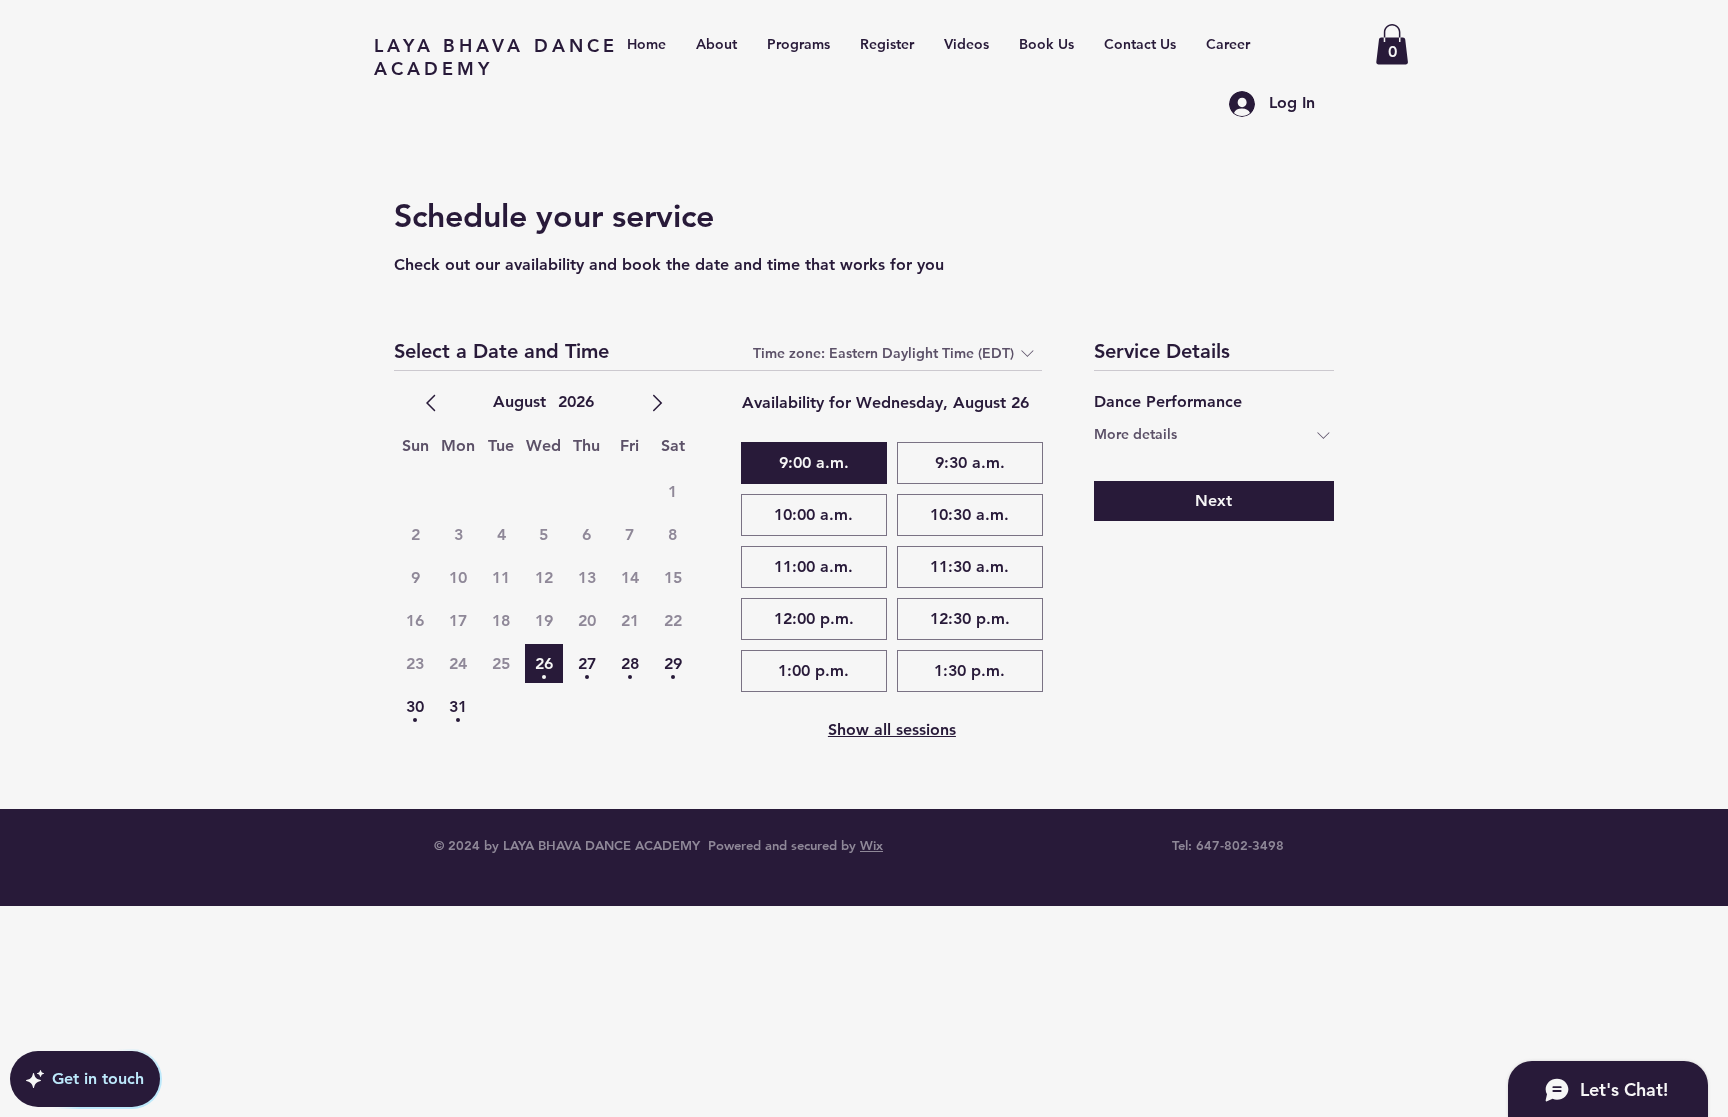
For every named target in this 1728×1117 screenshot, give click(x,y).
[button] (1392, 44)
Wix (871, 845)
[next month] (657, 403)
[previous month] (431, 403)
